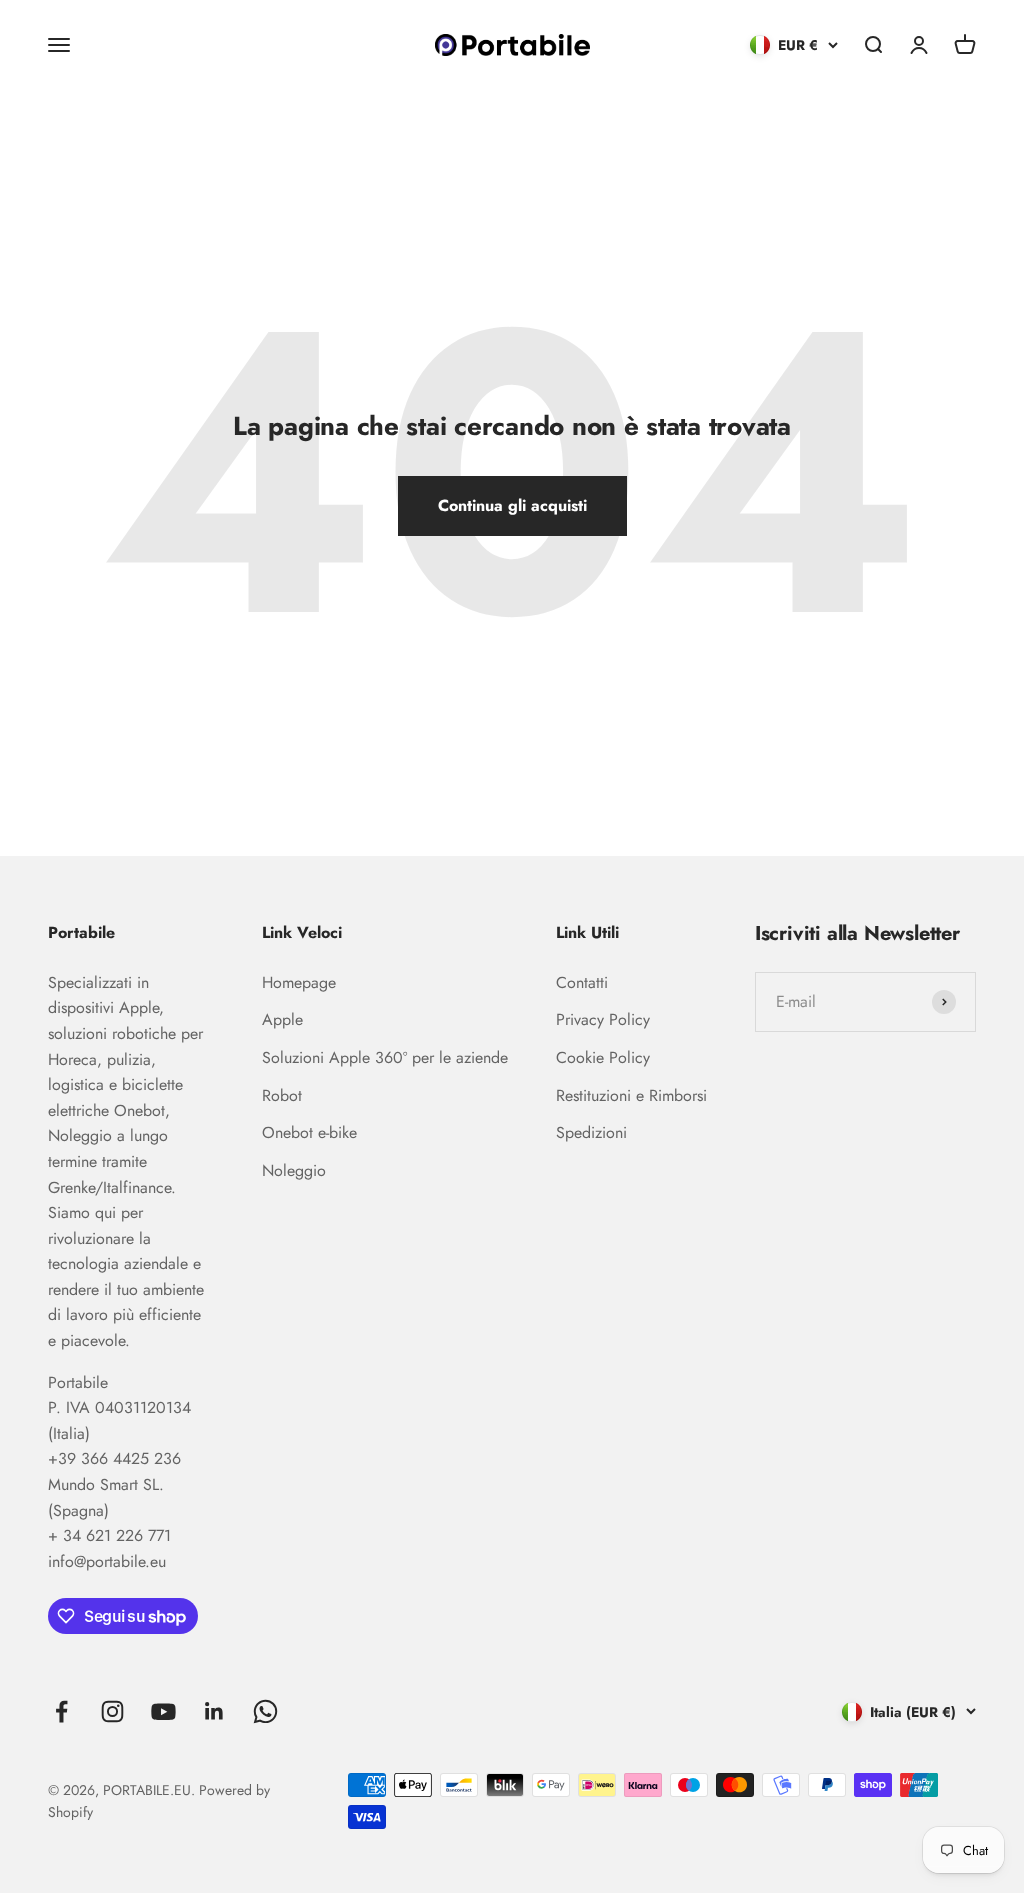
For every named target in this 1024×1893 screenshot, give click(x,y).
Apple (282, 1019)
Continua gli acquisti (512, 505)
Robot (282, 1095)
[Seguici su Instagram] (112, 1711)
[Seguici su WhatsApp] (265, 1711)
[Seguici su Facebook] (61, 1711)
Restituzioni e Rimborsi (631, 1095)
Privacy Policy (603, 1019)
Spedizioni (591, 1132)
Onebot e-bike (309, 1132)
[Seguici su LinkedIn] (214, 1711)
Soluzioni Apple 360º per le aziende (385, 1057)
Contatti (582, 982)
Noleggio (294, 1170)
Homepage (299, 982)
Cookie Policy (603, 1057)
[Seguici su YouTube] (163, 1711)
